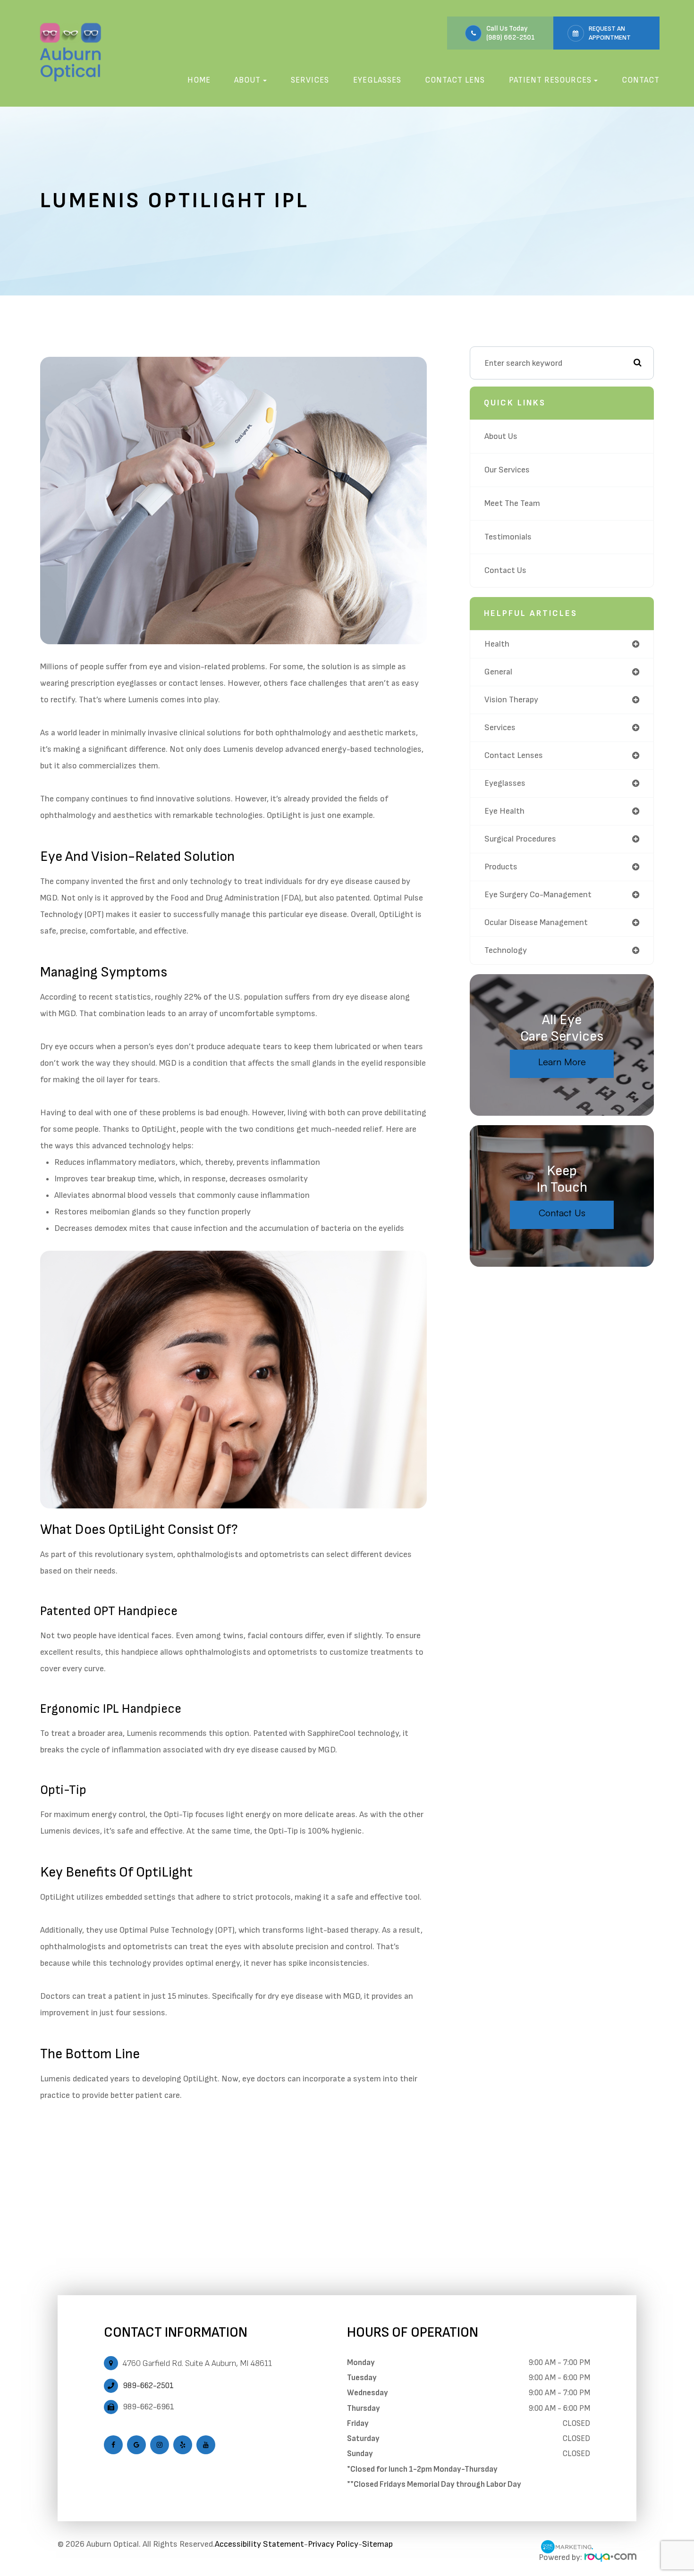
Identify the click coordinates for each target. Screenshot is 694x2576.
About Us (501, 436)
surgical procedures (520, 839)
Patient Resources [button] (550, 80)
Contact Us (505, 570)
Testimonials (508, 537)
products (501, 867)
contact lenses (514, 755)
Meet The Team (512, 503)
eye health (504, 811)
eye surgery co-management (538, 895)
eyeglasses (505, 783)
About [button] (247, 80)
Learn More (562, 1062)
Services (310, 80)
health (497, 644)
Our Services (507, 470)
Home (199, 80)
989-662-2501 (148, 2386)
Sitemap (377, 2544)
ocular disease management (536, 922)
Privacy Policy (333, 2544)
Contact (641, 80)
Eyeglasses (377, 80)
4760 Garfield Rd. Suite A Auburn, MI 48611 (197, 2363)
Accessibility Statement (259, 2544)
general (498, 672)
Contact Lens (455, 80)
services (500, 728)
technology (506, 950)
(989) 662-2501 (511, 38)
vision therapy (511, 700)
